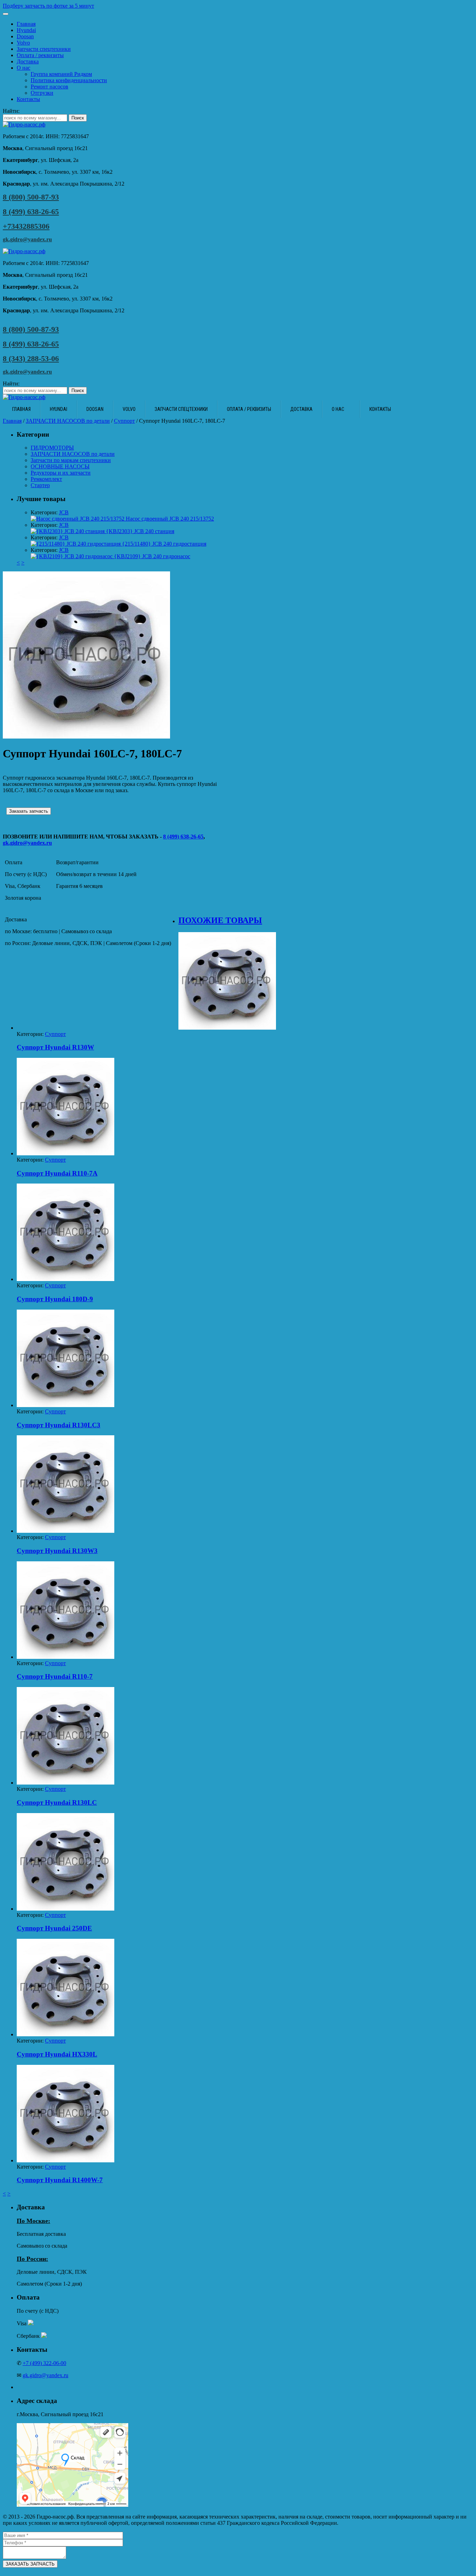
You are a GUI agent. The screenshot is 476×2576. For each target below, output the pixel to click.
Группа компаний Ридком (61, 74)
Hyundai (26, 30)
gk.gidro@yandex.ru (27, 239)
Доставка (28, 61)
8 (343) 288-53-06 (31, 358)
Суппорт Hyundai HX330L (57, 2054)
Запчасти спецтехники (44, 49)
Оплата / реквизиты (40, 55)
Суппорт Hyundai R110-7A (57, 1173)
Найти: (11, 111)
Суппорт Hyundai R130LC (57, 1802)
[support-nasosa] (86, 737)
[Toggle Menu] (6, 14)
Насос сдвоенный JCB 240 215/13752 (169, 519)
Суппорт (124, 421)
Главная (26, 24)
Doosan (25, 36)
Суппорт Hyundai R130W (55, 1047)
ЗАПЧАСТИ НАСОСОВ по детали (68, 421)
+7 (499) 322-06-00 (44, 2363)
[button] (238, 6)
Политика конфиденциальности (69, 80)
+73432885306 (26, 226)
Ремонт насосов (49, 87)
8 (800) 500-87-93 (31, 197)
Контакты (28, 99)
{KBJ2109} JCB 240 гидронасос (151, 556)
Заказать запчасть (29, 811)
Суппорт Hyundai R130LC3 (59, 1425)
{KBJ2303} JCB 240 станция (139, 531)
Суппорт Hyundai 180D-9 (55, 1299)
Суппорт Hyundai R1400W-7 (60, 2180)
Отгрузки (42, 93)
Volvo (23, 43)
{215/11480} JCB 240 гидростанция (163, 544)
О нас (24, 68)
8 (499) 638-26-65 (31, 212)
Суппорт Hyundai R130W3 (57, 1551)
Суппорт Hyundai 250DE (54, 1928)
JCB (64, 512)
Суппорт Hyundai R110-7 (55, 1676)
